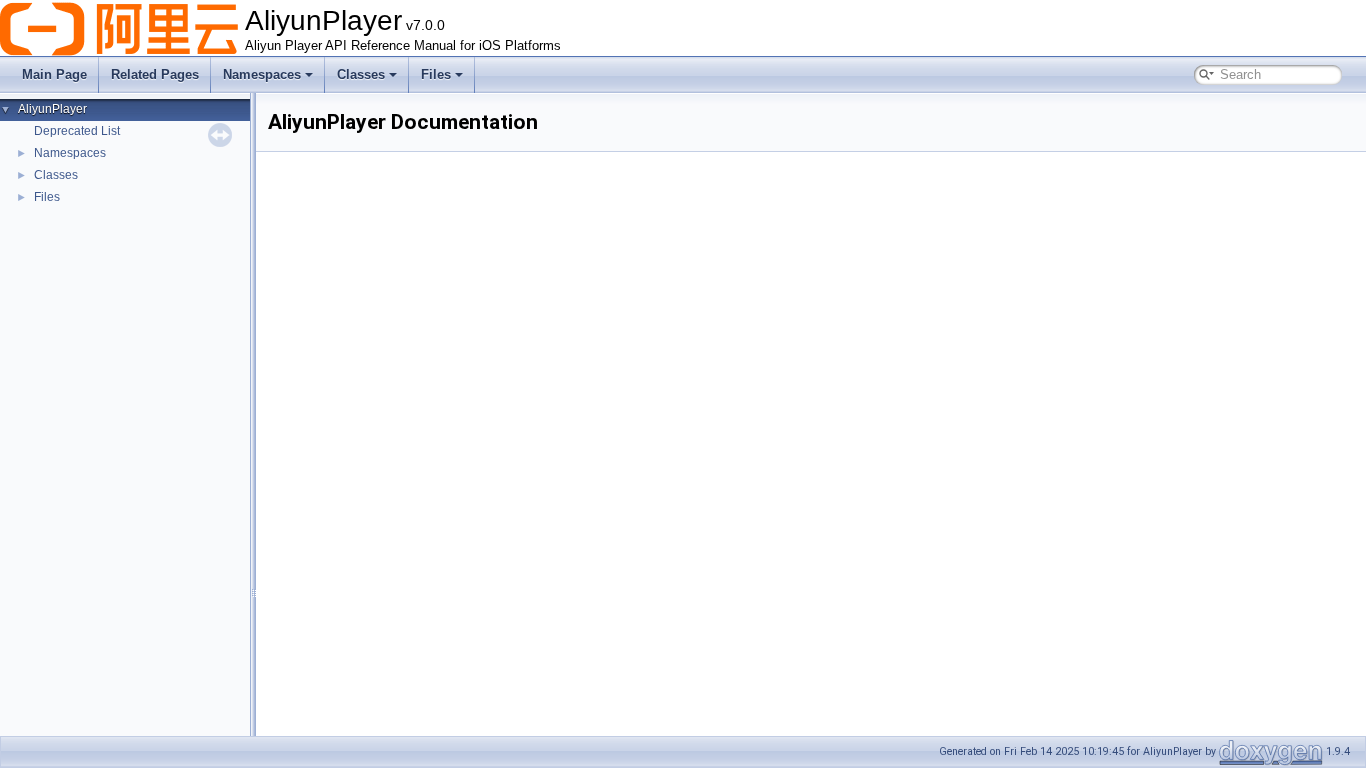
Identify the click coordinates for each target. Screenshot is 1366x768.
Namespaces (262, 74)
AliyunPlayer (52, 109)
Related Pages (155, 74)
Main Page (54, 74)
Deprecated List (77, 131)
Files (436, 74)
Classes (361, 74)
